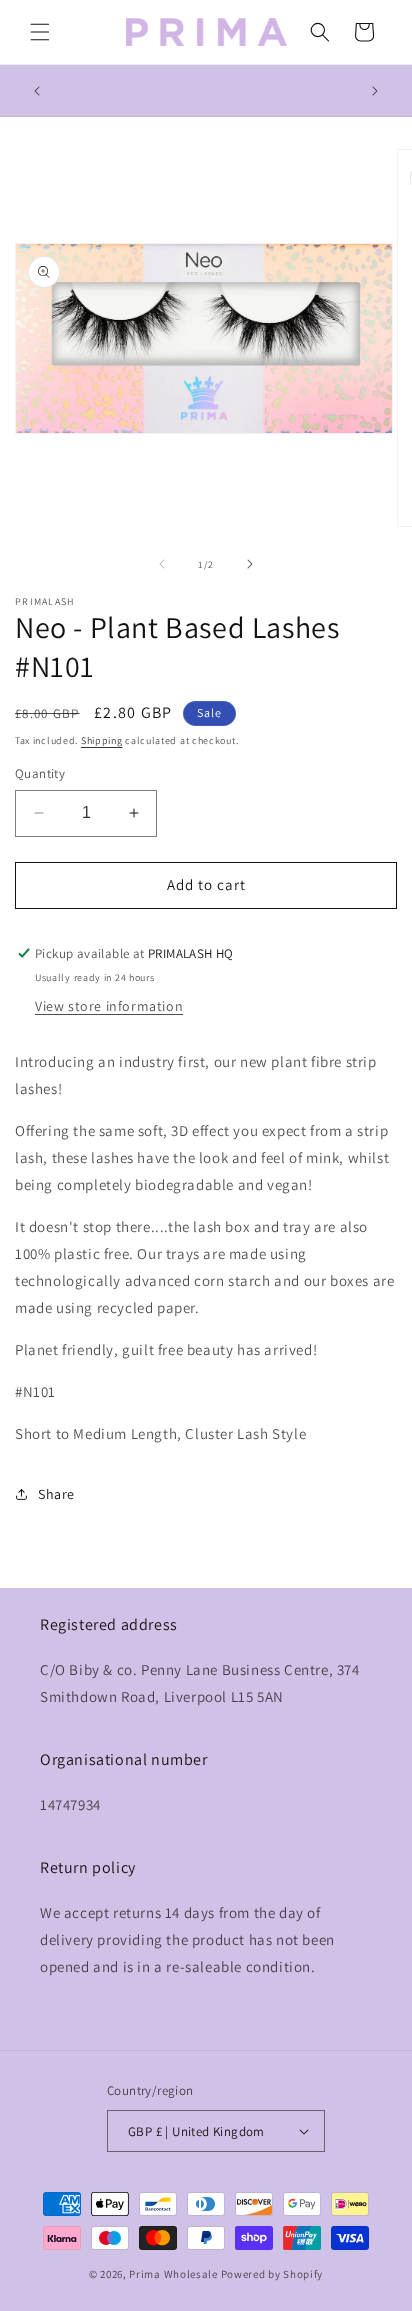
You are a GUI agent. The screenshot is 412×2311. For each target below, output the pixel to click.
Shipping (102, 740)
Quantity (40, 773)
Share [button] (56, 1494)
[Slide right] (250, 564)
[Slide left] (162, 564)
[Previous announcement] (37, 91)
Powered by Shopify (272, 2274)
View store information (109, 1006)
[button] (40, 32)
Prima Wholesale (173, 2274)
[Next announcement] (375, 91)
